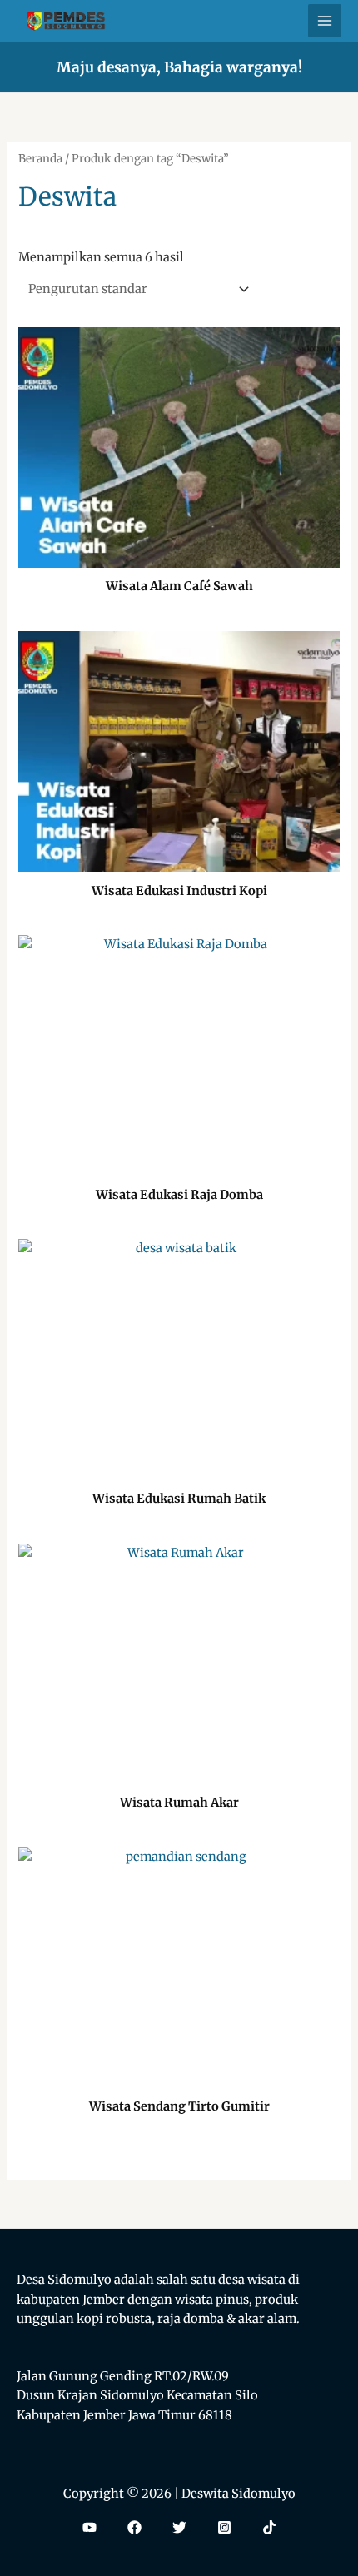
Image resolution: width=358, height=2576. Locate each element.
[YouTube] (89, 2527)
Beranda (40, 159)
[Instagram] (224, 2527)
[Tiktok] (269, 2527)
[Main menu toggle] (325, 21)
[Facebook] (134, 2527)
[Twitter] (179, 2527)
